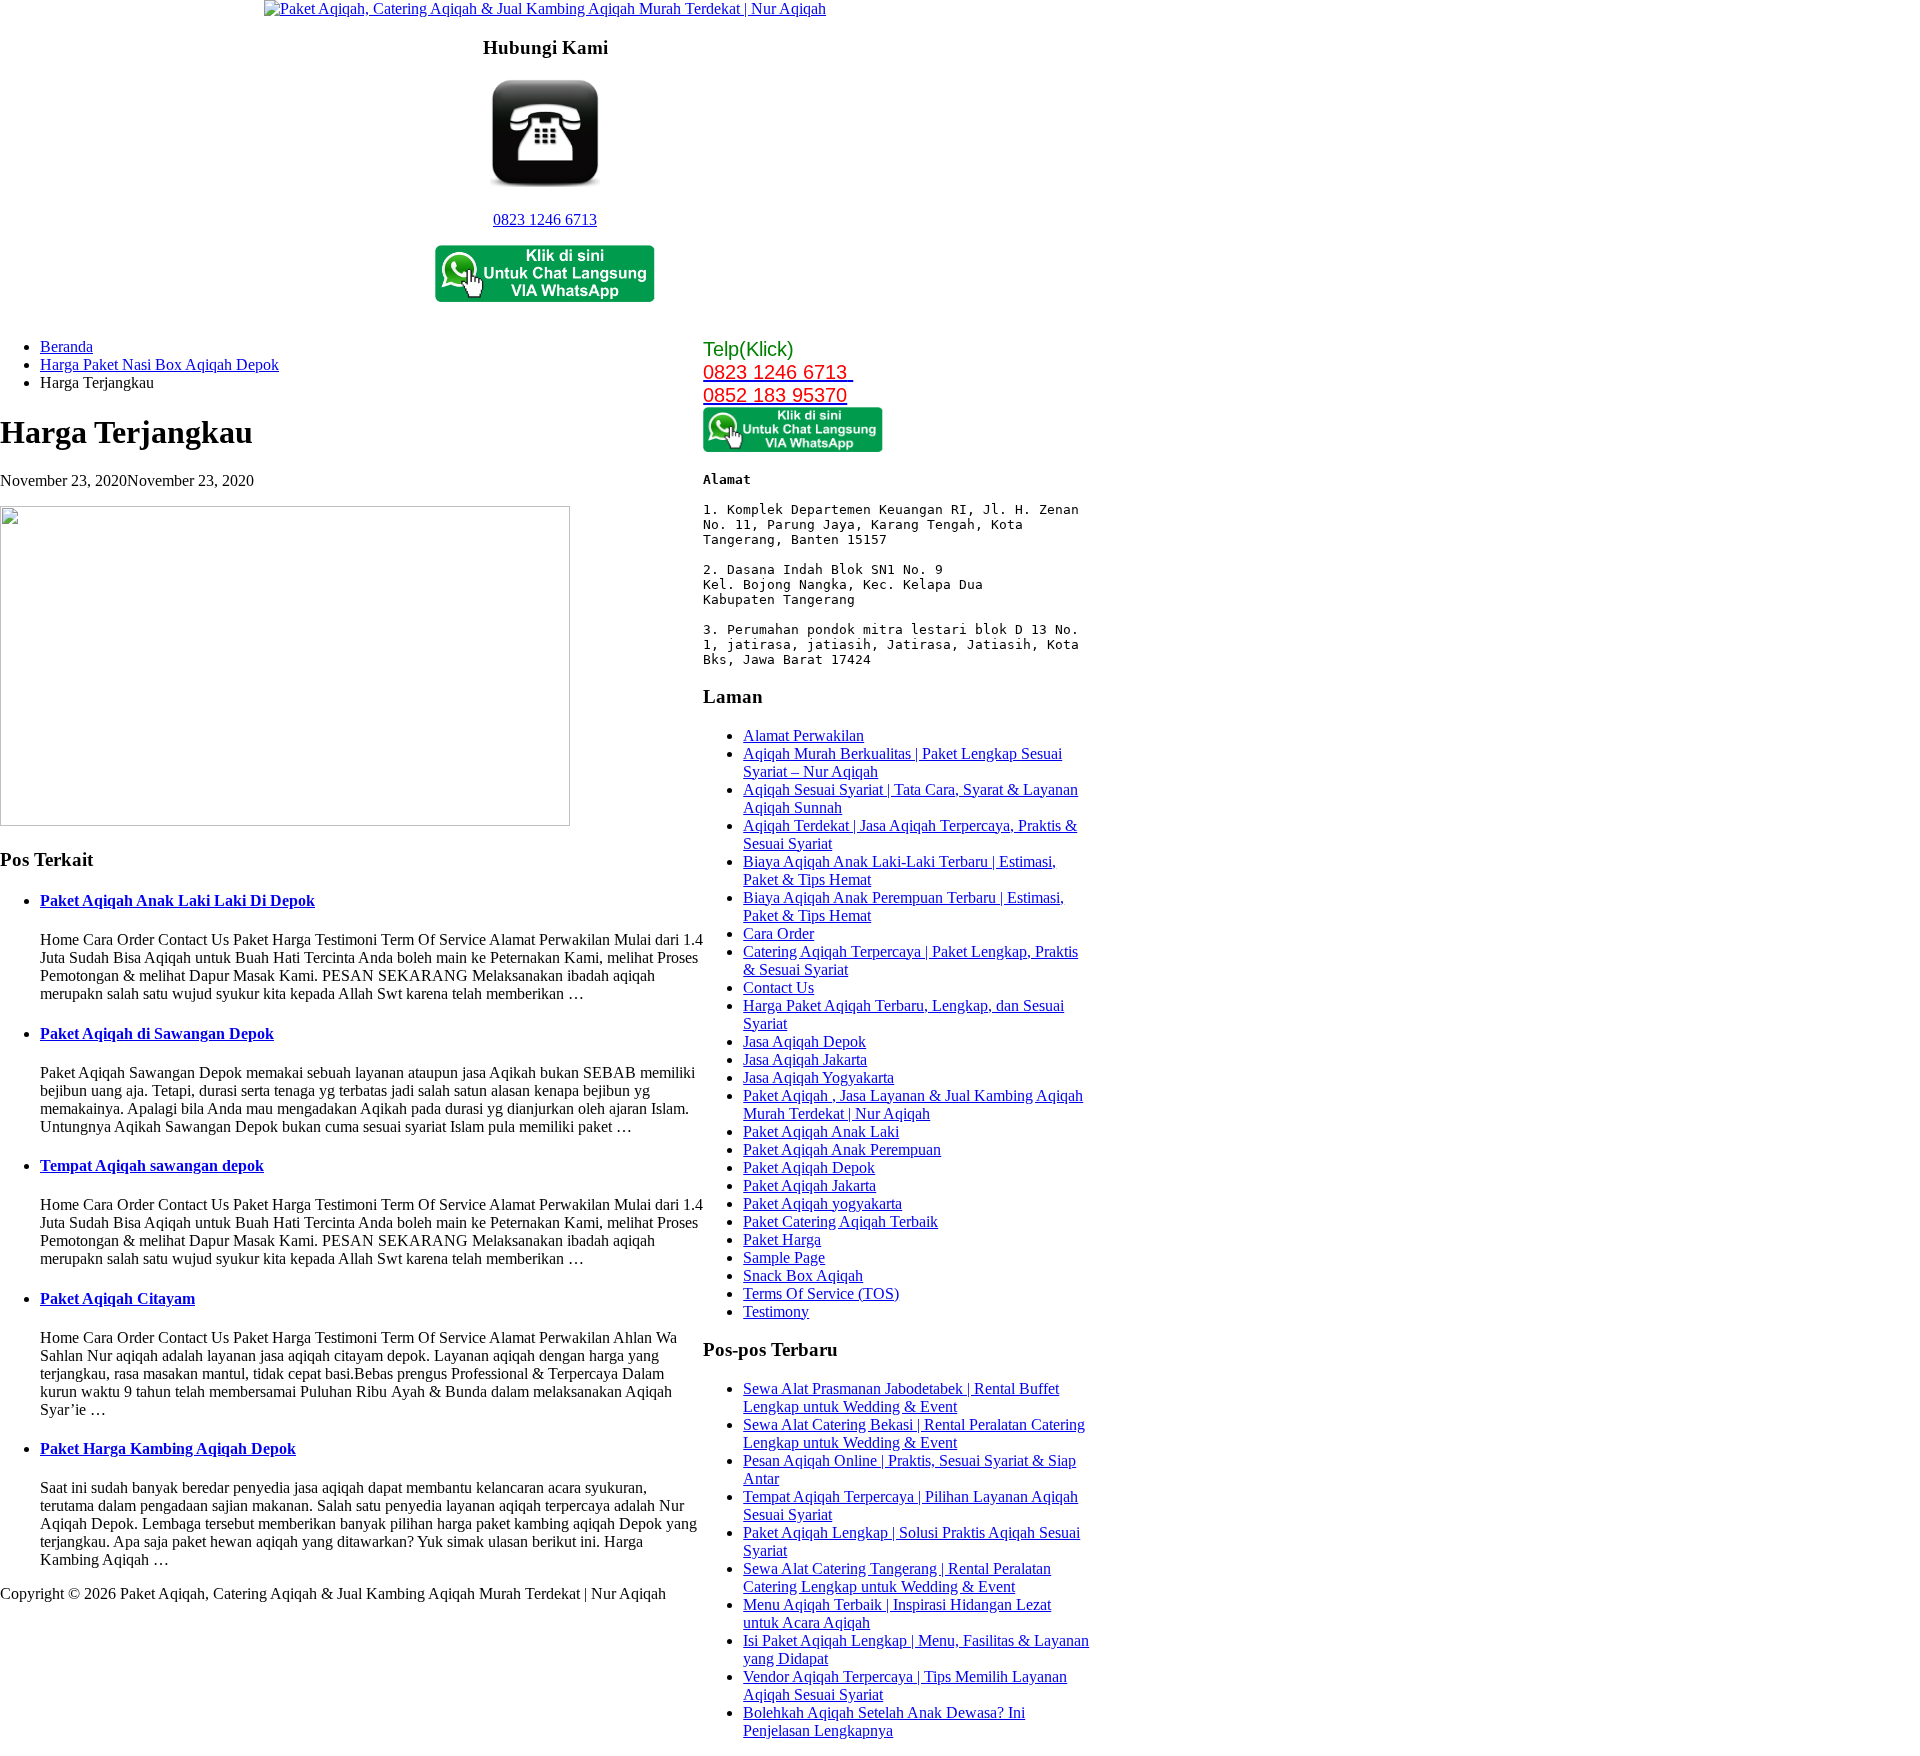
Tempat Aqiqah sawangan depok (152, 1165)
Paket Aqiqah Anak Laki (821, 1131)
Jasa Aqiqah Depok (804, 1041)
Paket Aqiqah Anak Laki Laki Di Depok (177, 900)
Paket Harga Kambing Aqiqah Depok (168, 1448)
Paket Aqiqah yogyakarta (822, 1203)
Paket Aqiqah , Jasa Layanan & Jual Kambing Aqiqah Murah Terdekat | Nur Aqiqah (913, 1104)
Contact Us (778, 987)
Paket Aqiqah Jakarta (809, 1185)
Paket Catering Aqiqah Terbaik (840, 1221)
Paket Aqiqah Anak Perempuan (842, 1149)
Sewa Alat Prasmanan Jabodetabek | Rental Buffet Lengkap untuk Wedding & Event (901, 1397)
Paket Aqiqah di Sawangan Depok (157, 1033)
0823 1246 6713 (545, 219)
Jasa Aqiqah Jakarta (805, 1059)
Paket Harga (782, 1239)
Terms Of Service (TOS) (821, 1293)
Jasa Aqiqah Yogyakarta (818, 1077)
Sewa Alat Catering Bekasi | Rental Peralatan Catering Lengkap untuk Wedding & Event (914, 1433)
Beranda (66, 346)
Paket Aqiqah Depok (809, 1167)
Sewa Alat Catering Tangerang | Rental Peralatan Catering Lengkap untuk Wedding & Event (897, 1577)
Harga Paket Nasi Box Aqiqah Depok (159, 364)
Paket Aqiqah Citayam (117, 1298)
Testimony (776, 1311)
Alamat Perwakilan (803, 735)
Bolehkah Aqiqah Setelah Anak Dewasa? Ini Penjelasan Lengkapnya (884, 1721)
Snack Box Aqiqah (803, 1275)
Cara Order (778, 933)
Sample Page (784, 1257)
